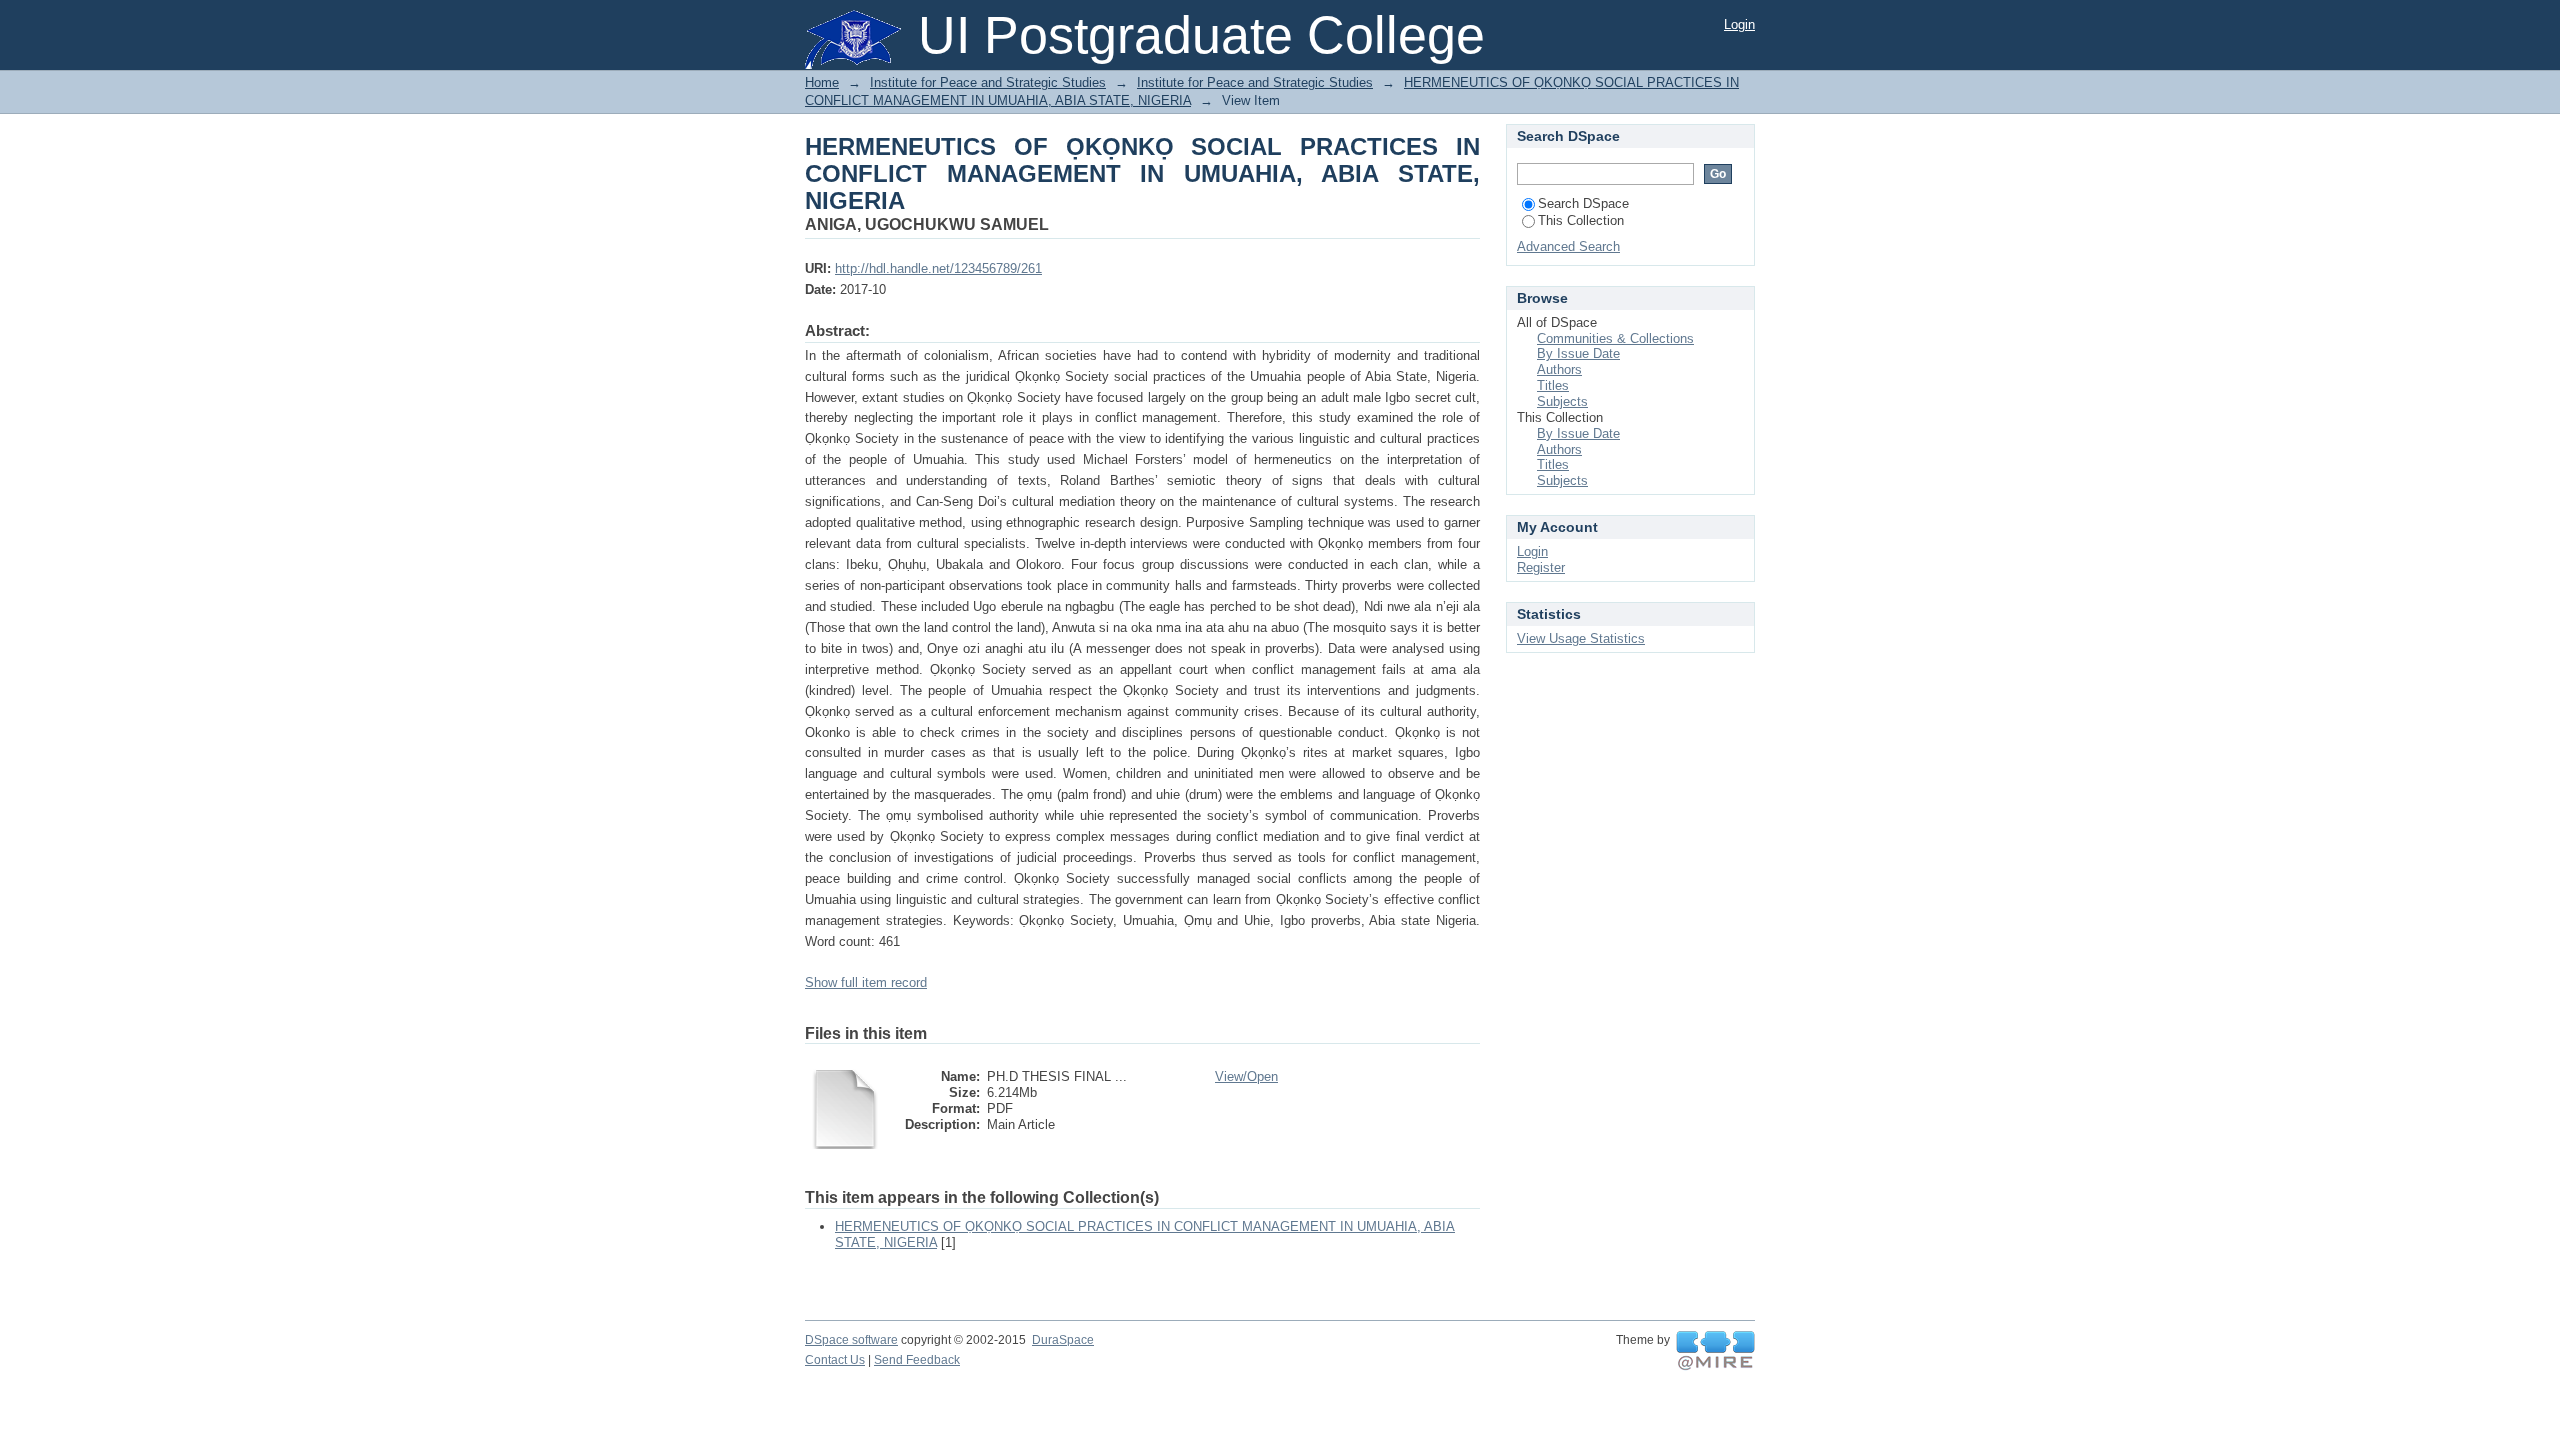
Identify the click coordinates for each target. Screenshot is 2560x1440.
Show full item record (866, 982)
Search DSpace (1583, 203)
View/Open (1246, 1076)
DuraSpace (1063, 1340)
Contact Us (835, 1360)
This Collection (1581, 220)
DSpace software (851, 1340)
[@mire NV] (1715, 1351)
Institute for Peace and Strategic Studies (988, 82)
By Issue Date (1578, 353)
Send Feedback (917, 1360)
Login (1739, 24)
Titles (1553, 385)
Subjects (1562, 401)
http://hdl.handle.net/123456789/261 (938, 268)
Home (822, 82)
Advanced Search (1568, 246)
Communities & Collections (1615, 338)
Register (1541, 567)
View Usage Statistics (1581, 638)
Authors (1559, 369)
